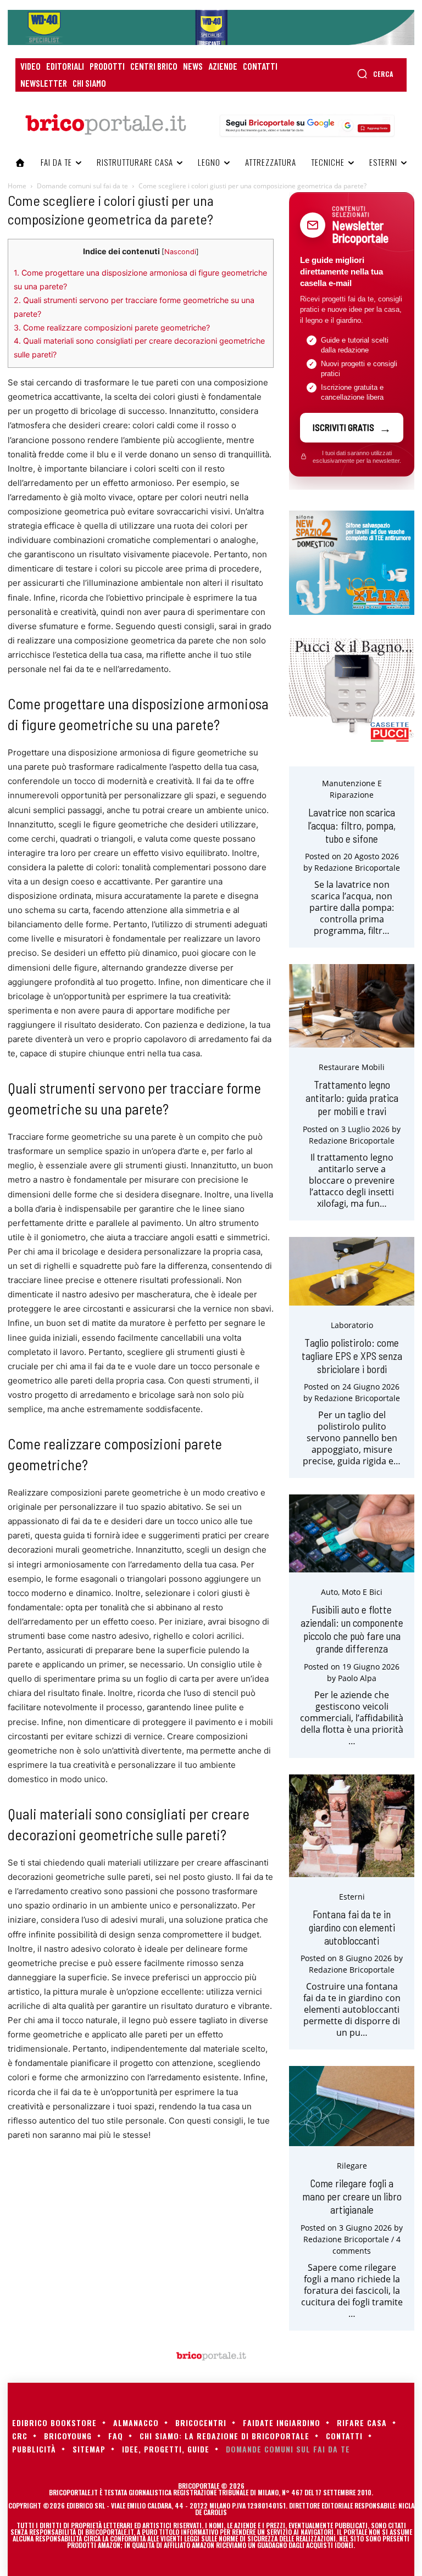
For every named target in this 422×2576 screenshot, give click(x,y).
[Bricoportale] (105, 125)
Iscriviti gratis (343, 427)
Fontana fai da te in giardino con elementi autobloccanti (352, 1927)
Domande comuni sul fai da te (82, 186)
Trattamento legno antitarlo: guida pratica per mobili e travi (352, 1098)
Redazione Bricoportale (357, 868)
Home (17, 186)
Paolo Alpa (357, 1678)
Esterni (352, 1897)
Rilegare (352, 2166)
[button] (375, 74)
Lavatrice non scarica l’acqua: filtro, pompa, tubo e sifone (352, 825)
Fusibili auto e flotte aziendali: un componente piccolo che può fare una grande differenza (352, 1629)
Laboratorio (352, 1325)
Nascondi (180, 252)
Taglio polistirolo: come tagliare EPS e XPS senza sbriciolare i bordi (352, 1356)
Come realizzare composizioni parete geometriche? (112, 327)
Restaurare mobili (352, 1067)
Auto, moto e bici (352, 1592)
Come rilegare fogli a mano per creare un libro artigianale (352, 2196)
